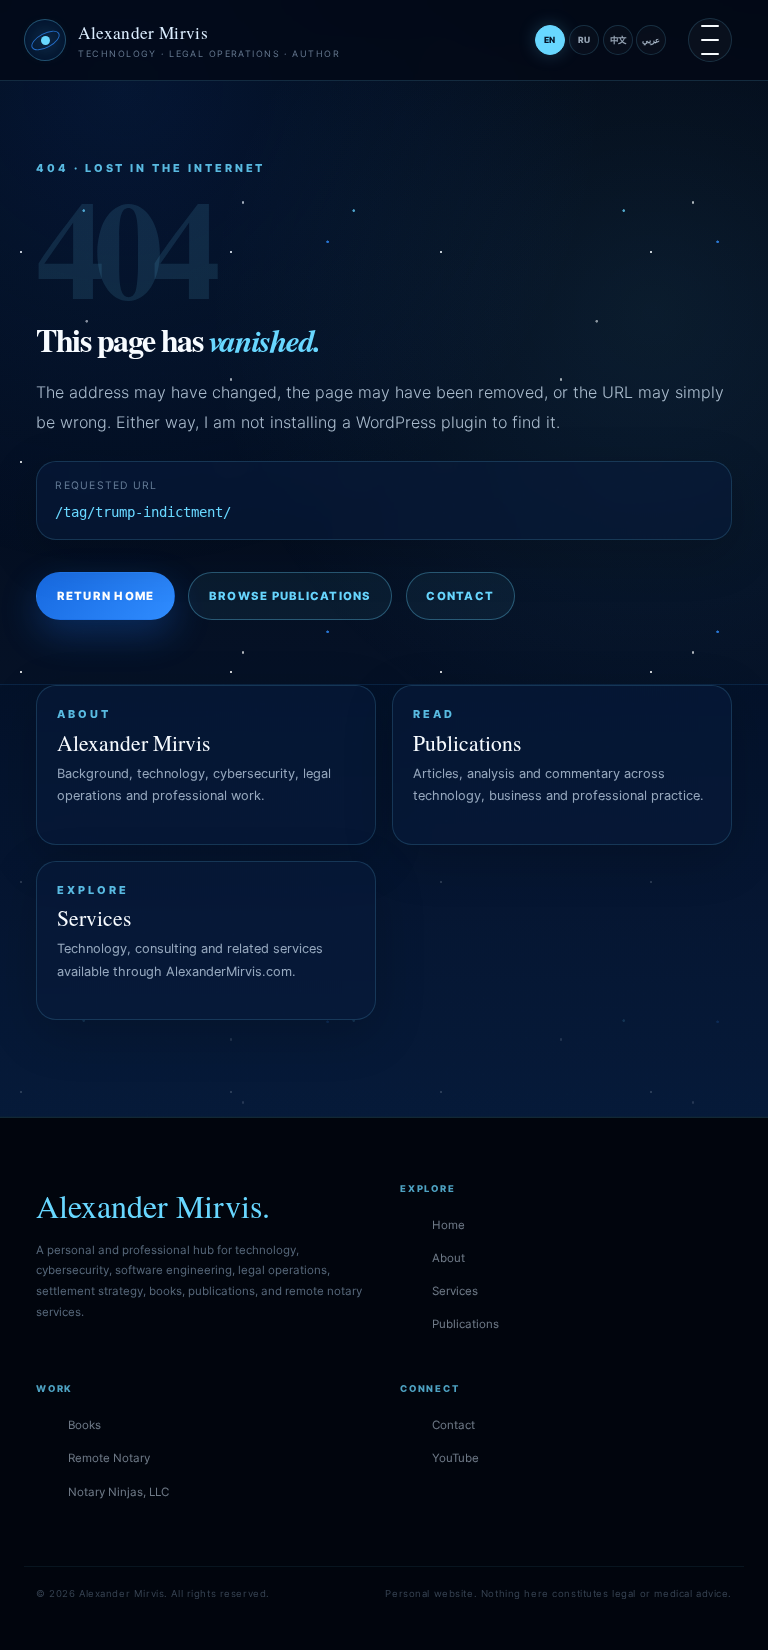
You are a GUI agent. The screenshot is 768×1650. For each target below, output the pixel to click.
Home (448, 1225)
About (448, 1258)
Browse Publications (290, 596)
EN (549, 40)
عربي (651, 40)
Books (84, 1425)
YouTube (455, 1458)
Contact (460, 596)
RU (584, 40)
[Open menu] (710, 40)
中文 (618, 40)
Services (455, 1291)
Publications (465, 1324)
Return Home (106, 596)
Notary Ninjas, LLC (118, 1492)
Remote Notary (109, 1458)
